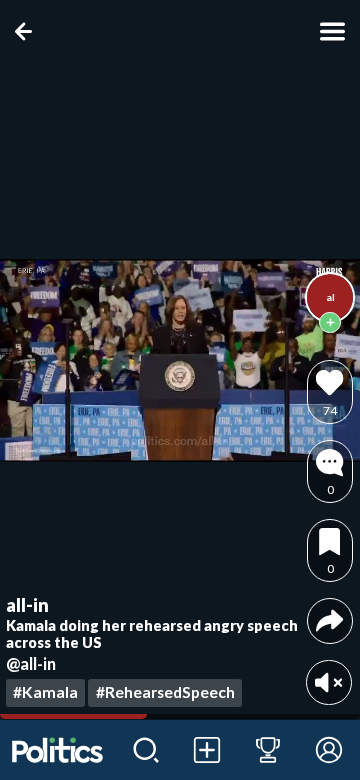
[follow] (330, 323)
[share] (329, 620)
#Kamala (45, 692)
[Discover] (146, 750)
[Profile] (329, 750)
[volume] (328, 682)
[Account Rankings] (268, 750)
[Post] (207, 750)
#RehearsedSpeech (165, 692)
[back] (27, 31)
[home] (58, 750)
